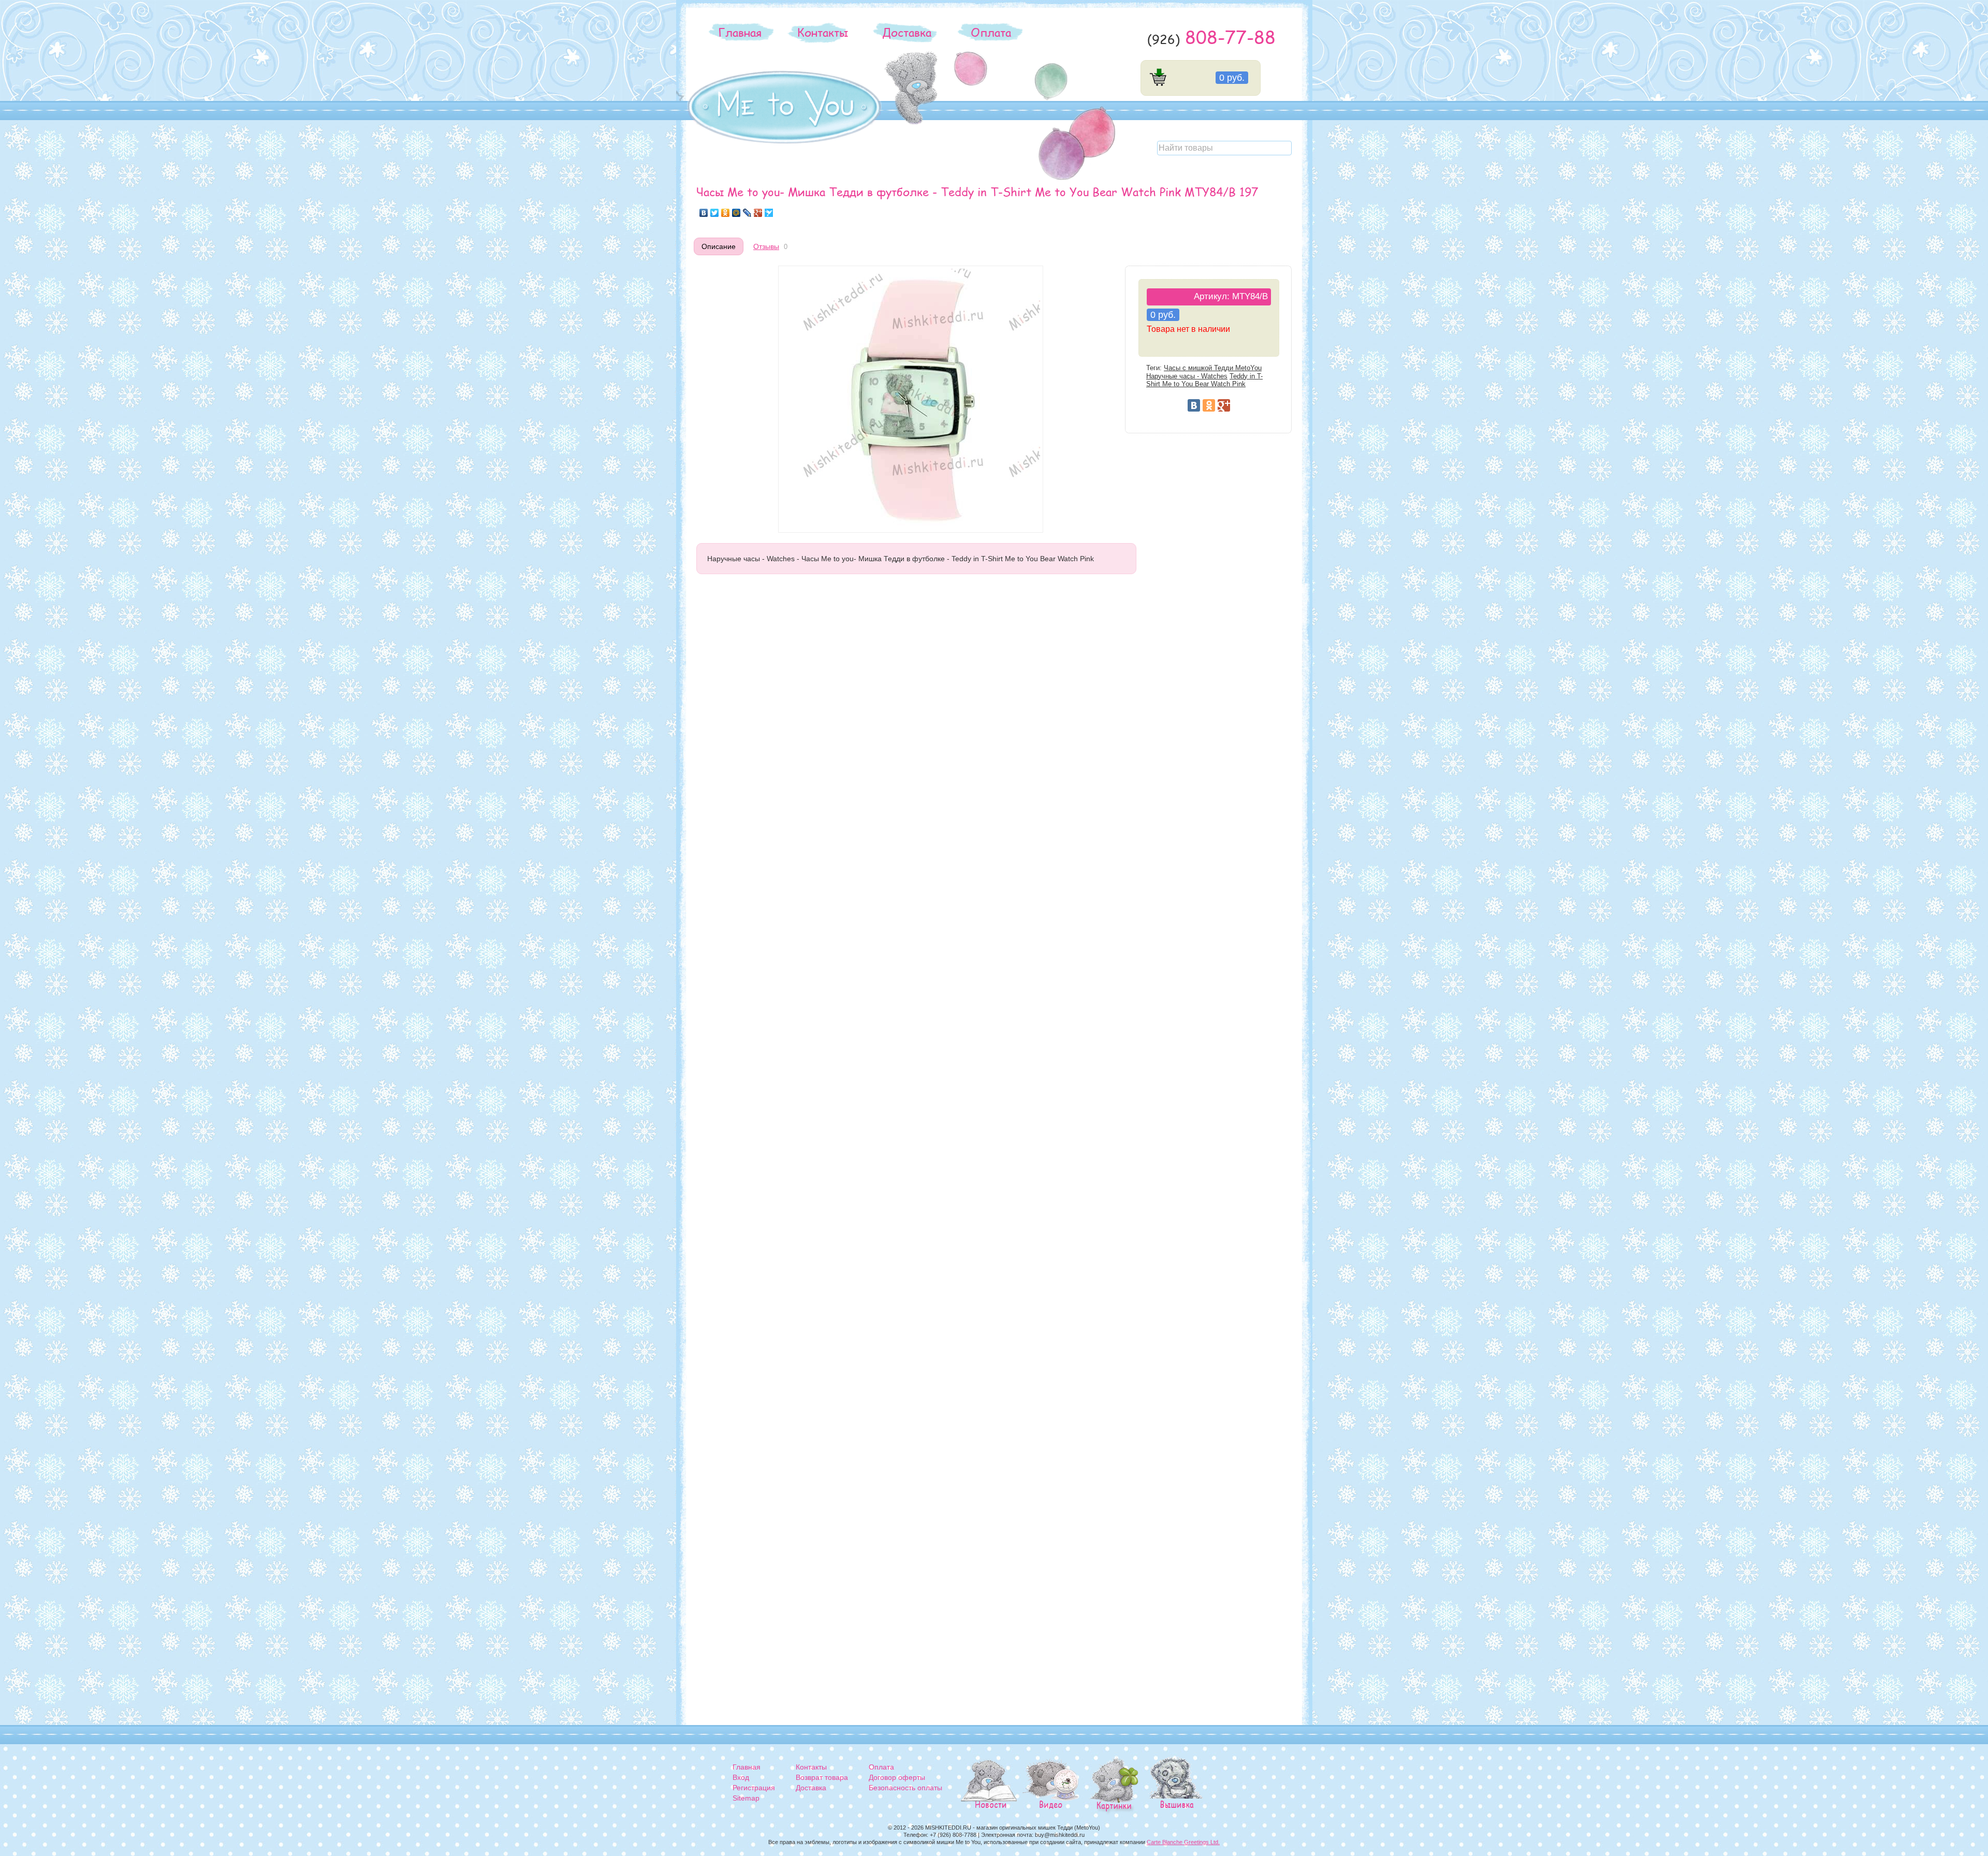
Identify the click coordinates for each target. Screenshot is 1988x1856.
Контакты (823, 32)
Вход (741, 1777)
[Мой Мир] (736, 213)
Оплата (991, 32)
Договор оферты (897, 1777)
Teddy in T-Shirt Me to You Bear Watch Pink (1204, 380)
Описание (719, 246)
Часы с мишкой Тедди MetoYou (1213, 368)
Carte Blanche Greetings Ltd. (1183, 1842)
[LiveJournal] (747, 213)
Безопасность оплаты (905, 1788)
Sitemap (746, 1798)
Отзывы (766, 246)
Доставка (907, 32)
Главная (740, 32)
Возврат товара (822, 1777)
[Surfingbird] (769, 213)
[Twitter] (715, 213)
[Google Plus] (758, 213)
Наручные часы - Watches (1187, 376)
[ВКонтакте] (704, 213)
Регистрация (754, 1788)
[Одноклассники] (726, 213)
